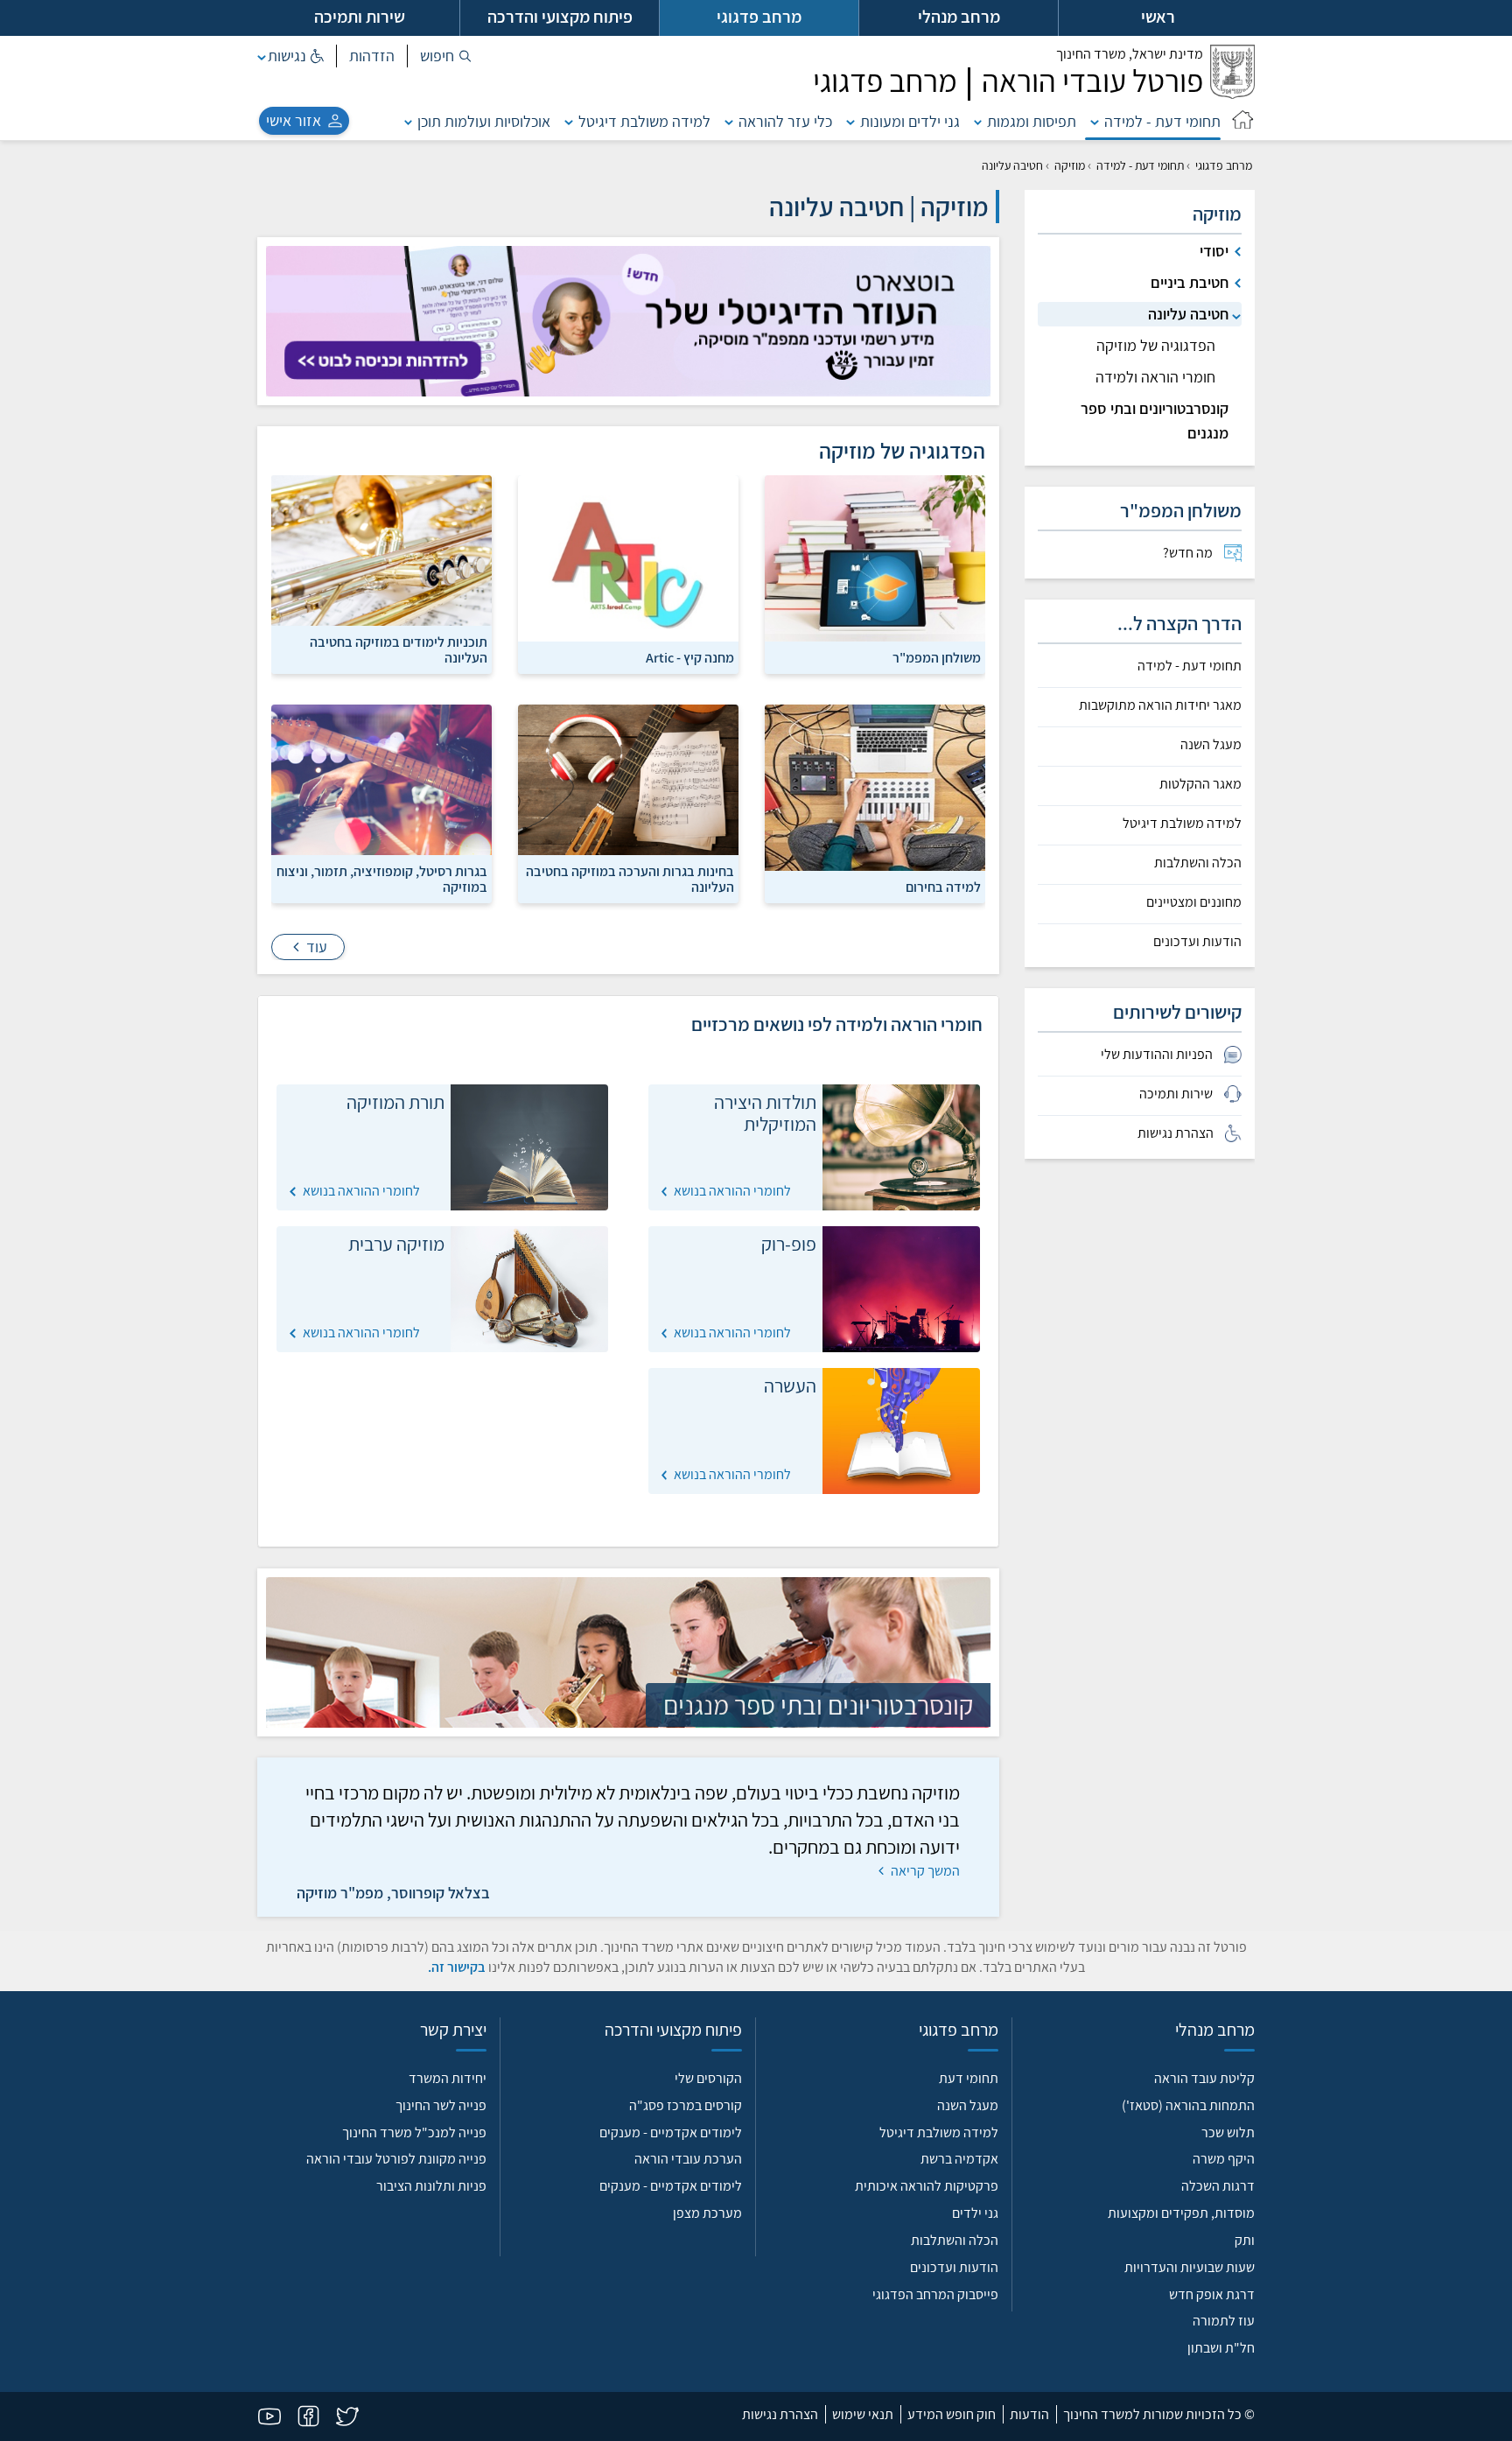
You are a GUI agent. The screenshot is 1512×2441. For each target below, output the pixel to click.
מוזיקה (1070, 165)
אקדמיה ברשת (959, 2159)
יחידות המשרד (448, 2078)
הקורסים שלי (708, 2078)
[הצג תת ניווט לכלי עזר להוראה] (729, 121)
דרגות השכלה (1218, 2186)
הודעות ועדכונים (1197, 942)
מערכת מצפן (707, 2213)
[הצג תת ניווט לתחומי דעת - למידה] (1095, 121)
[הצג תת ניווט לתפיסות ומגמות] (978, 121)
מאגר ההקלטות (1200, 784)
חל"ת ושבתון (1221, 2348)
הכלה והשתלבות (1198, 863)
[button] (446, 56)
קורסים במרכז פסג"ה (686, 2105)
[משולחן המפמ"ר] (875, 573)
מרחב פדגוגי (1224, 165)
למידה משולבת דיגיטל (644, 121)
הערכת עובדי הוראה (688, 2159)
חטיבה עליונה (1188, 314)
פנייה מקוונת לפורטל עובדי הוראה (396, 2159)
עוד (315, 947)
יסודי (1214, 251)
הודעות (1029, 2414)
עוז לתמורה (1224, 2321)
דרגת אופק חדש (1212, 2294)
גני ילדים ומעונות (910, 121)
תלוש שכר (1228, 2132)
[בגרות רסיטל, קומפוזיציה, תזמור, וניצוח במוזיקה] (381, 803)
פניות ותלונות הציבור (431, 2186)
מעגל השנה (1211, 745)
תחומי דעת (969, 2078)
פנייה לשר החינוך (441, 2105)
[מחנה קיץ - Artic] (628, 573)
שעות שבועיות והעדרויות (1190, 2267)
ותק (1245, 2240)
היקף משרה (1224, 2159)
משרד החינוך (1130, 54)
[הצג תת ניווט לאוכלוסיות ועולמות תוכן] (409, 121)
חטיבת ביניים (1190, 282)
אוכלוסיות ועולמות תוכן (484, 121)
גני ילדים (975, 2213)
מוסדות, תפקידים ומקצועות (1181, 2213)
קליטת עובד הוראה (1204, 2078)
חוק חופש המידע (952, 2414)
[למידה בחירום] (875, 803)
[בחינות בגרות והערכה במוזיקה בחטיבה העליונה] (628, 803)
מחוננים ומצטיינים (1194, 902)
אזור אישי (294, 120)
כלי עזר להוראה (785, 121)
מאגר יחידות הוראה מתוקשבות (1160, 705)
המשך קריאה (924, 1871)
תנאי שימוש (863, 2414)
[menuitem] (1140, 553)
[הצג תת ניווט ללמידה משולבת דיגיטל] (569, 121)
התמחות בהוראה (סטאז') (1188, 2105)
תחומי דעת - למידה (1162, 121)
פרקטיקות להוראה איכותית (927, 2186)
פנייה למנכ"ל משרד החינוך (414, 2132)
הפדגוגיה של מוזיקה (1156, 345)
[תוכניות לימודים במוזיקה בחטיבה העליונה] (381, 573)
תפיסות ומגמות (1032, 121)
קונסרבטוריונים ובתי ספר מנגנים (1155, 421)
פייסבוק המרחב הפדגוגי (935, 2294)
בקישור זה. (457, 1967)
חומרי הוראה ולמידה (1155, 377)
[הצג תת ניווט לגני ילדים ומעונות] (850, 121)
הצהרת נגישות (780, 2414)
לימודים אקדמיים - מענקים (671, 2132)
